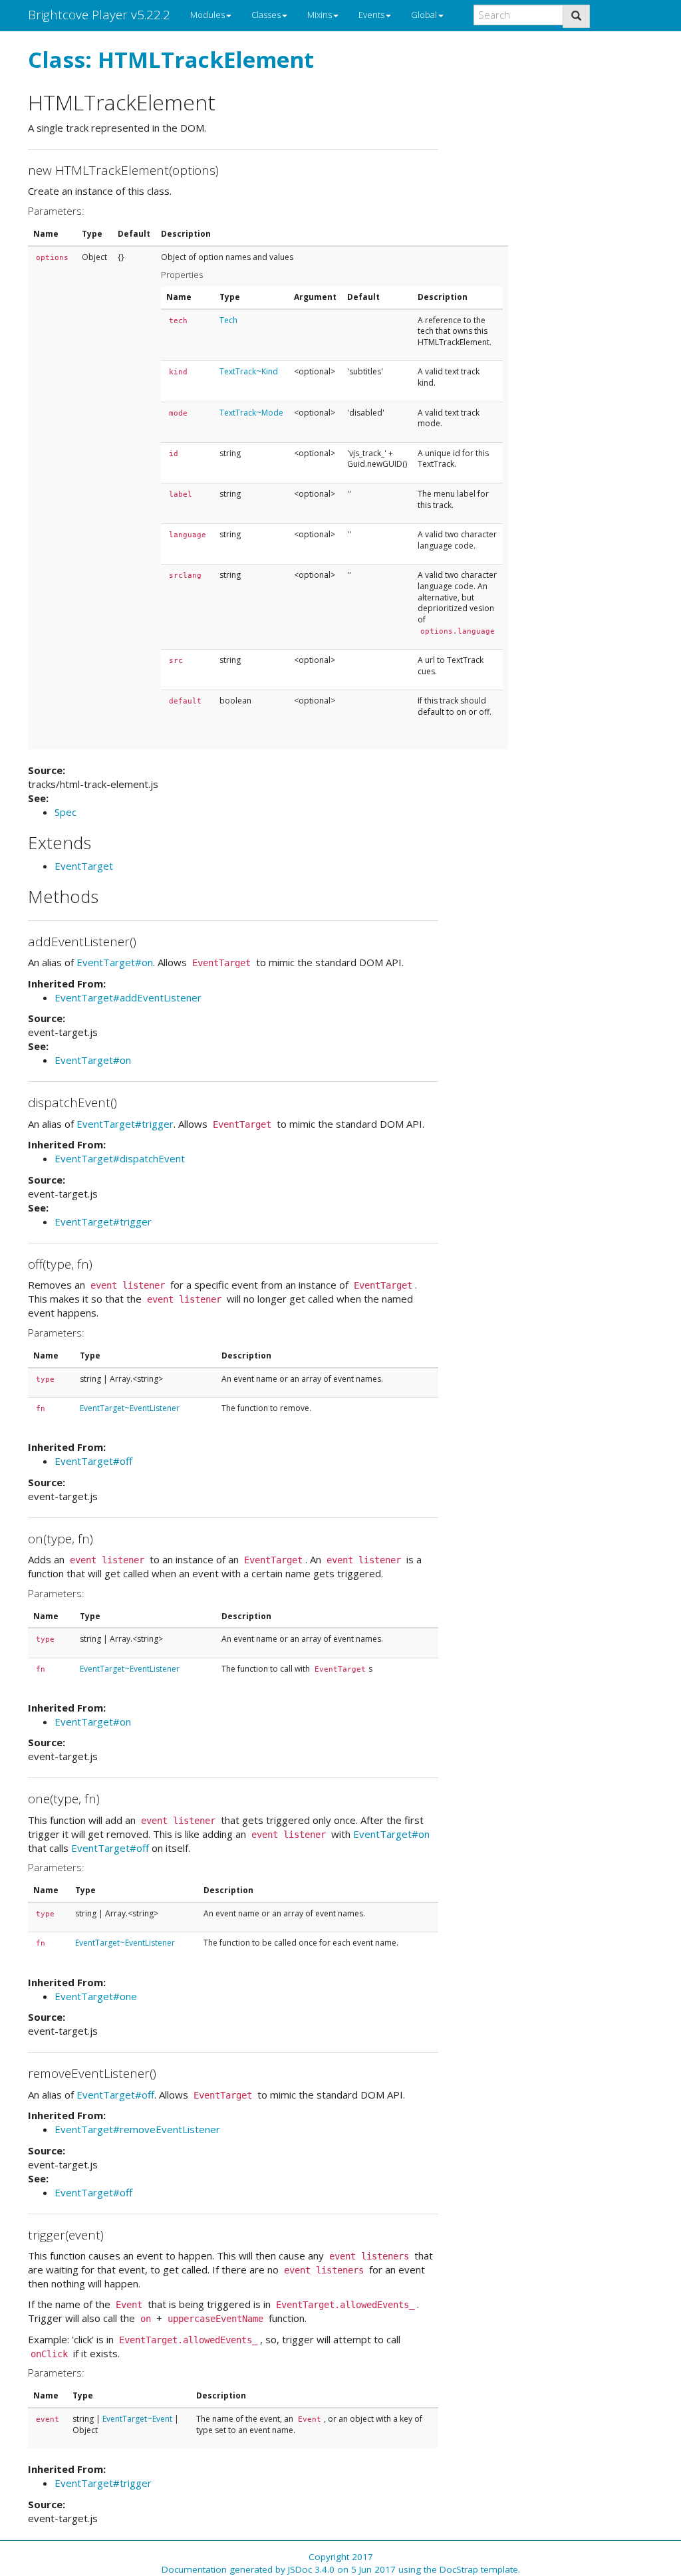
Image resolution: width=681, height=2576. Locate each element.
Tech (228, 320)
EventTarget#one (96, 1996)
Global (424, 15)
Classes (266, 15)
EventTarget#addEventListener (128, 997)
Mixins (320, 15)
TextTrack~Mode (251, 413)
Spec (66, 812)
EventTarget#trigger (125, 1124)
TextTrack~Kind (249, 371)
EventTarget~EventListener (130, 1408)
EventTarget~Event (137, 2419)
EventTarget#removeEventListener (137, 2129)
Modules (207, 15)
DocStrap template (479, 2569)
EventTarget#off (93, 1461)
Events (371, 15)
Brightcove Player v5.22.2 (99, 15)
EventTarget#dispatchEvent (120, 1158)
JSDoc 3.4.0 (311, 2569)
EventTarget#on (115, 962)
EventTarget (84, 866)
